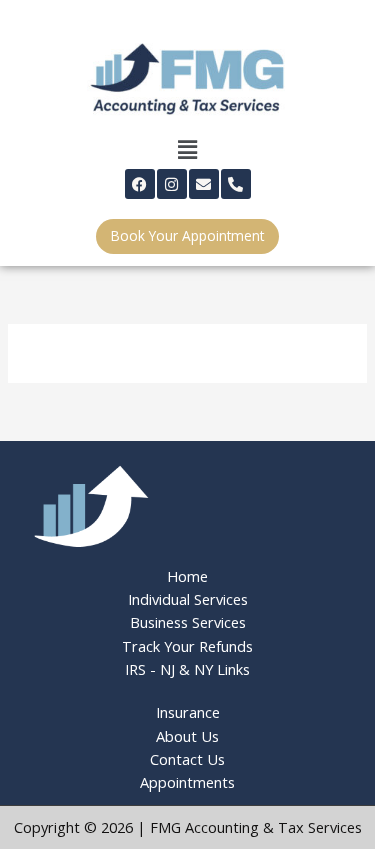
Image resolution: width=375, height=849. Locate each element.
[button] (187, 150)
